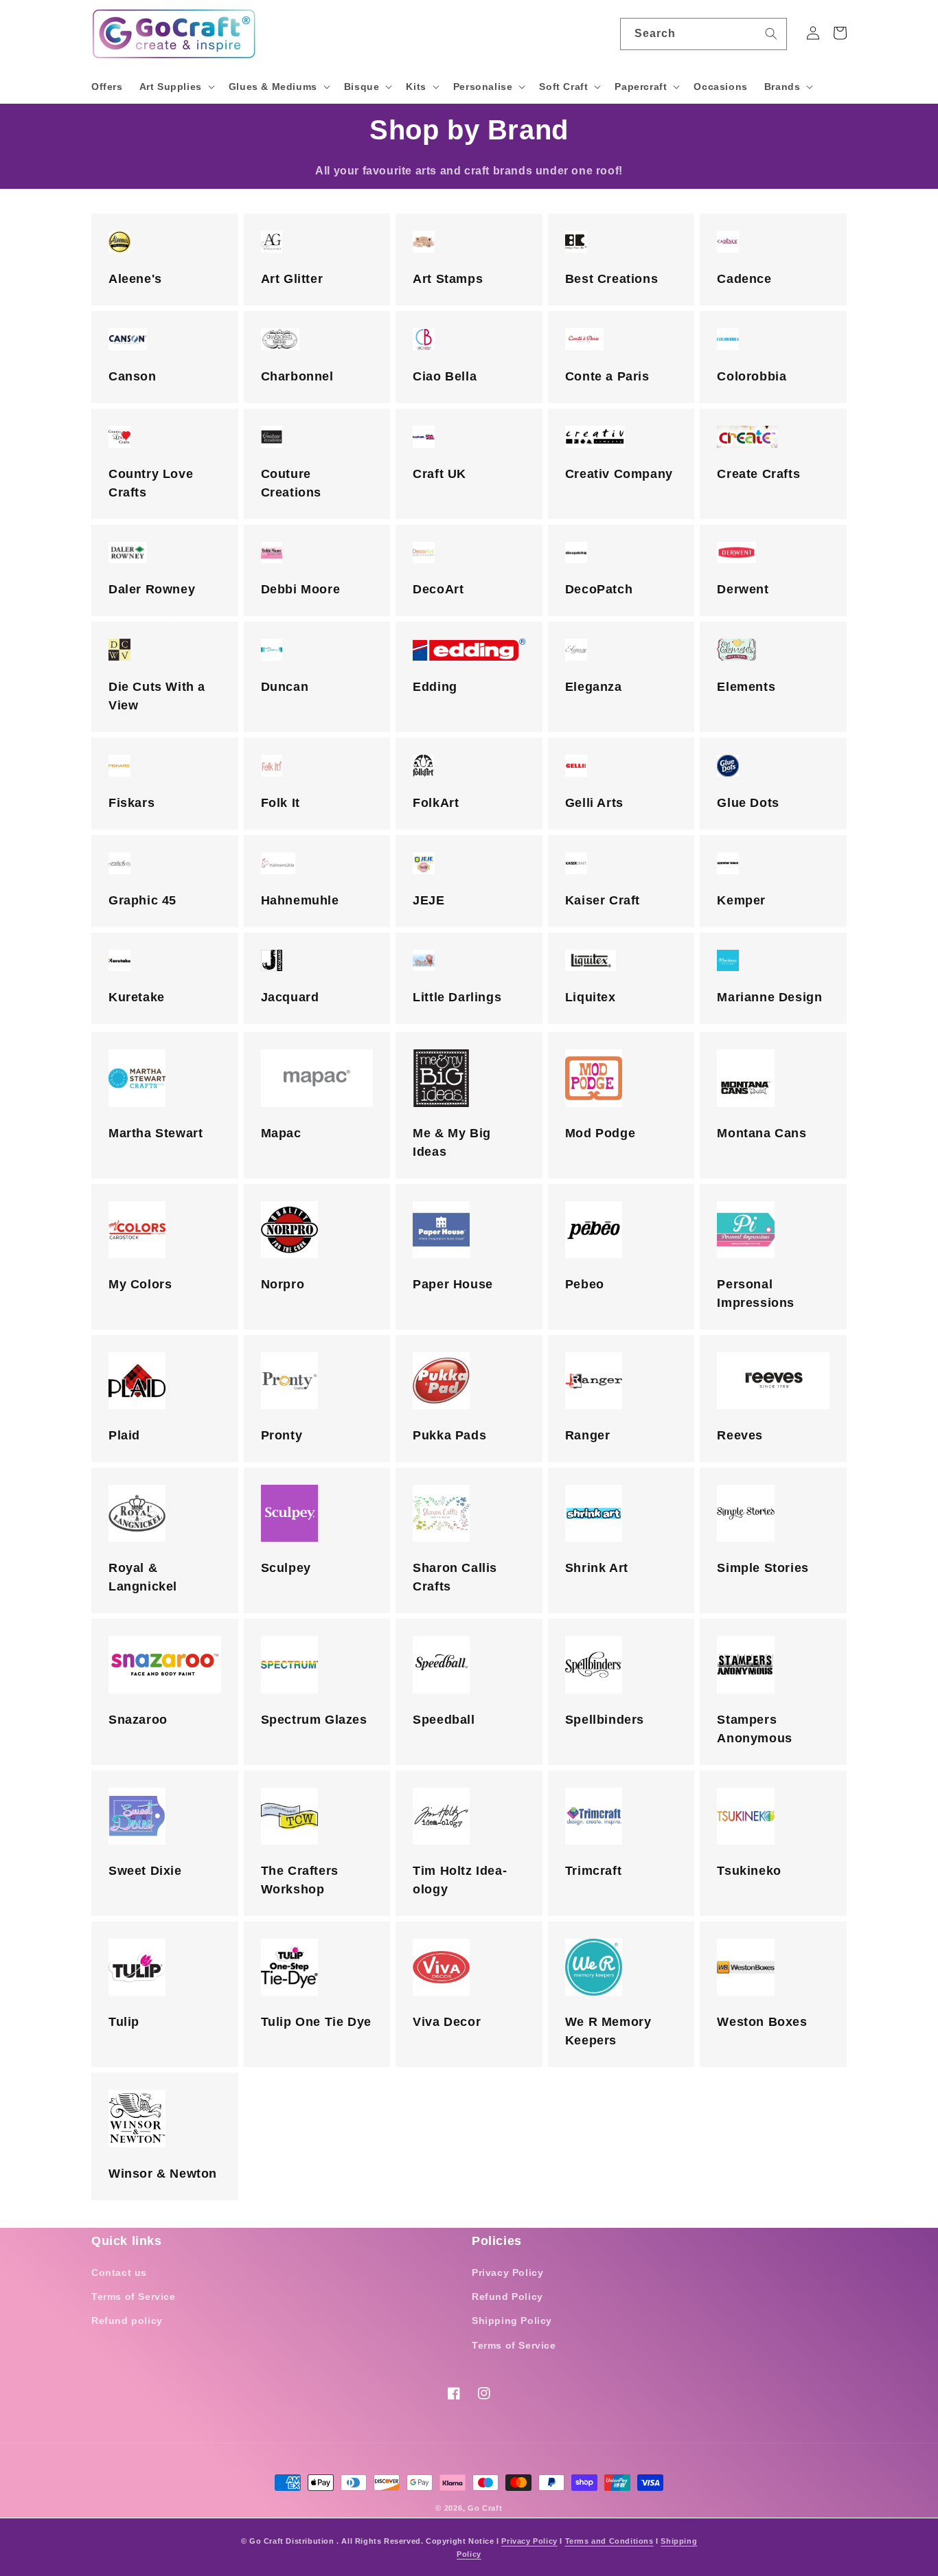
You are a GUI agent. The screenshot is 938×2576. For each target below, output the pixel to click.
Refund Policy (507, 2296)
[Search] (771, 34)
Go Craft (485, 2508)
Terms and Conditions (609, 2541)
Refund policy (127, 2321)
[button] (176, 87)
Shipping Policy (512, 2321)
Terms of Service (134, 2296)
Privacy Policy (507, 2272)
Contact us (119, 2272)
